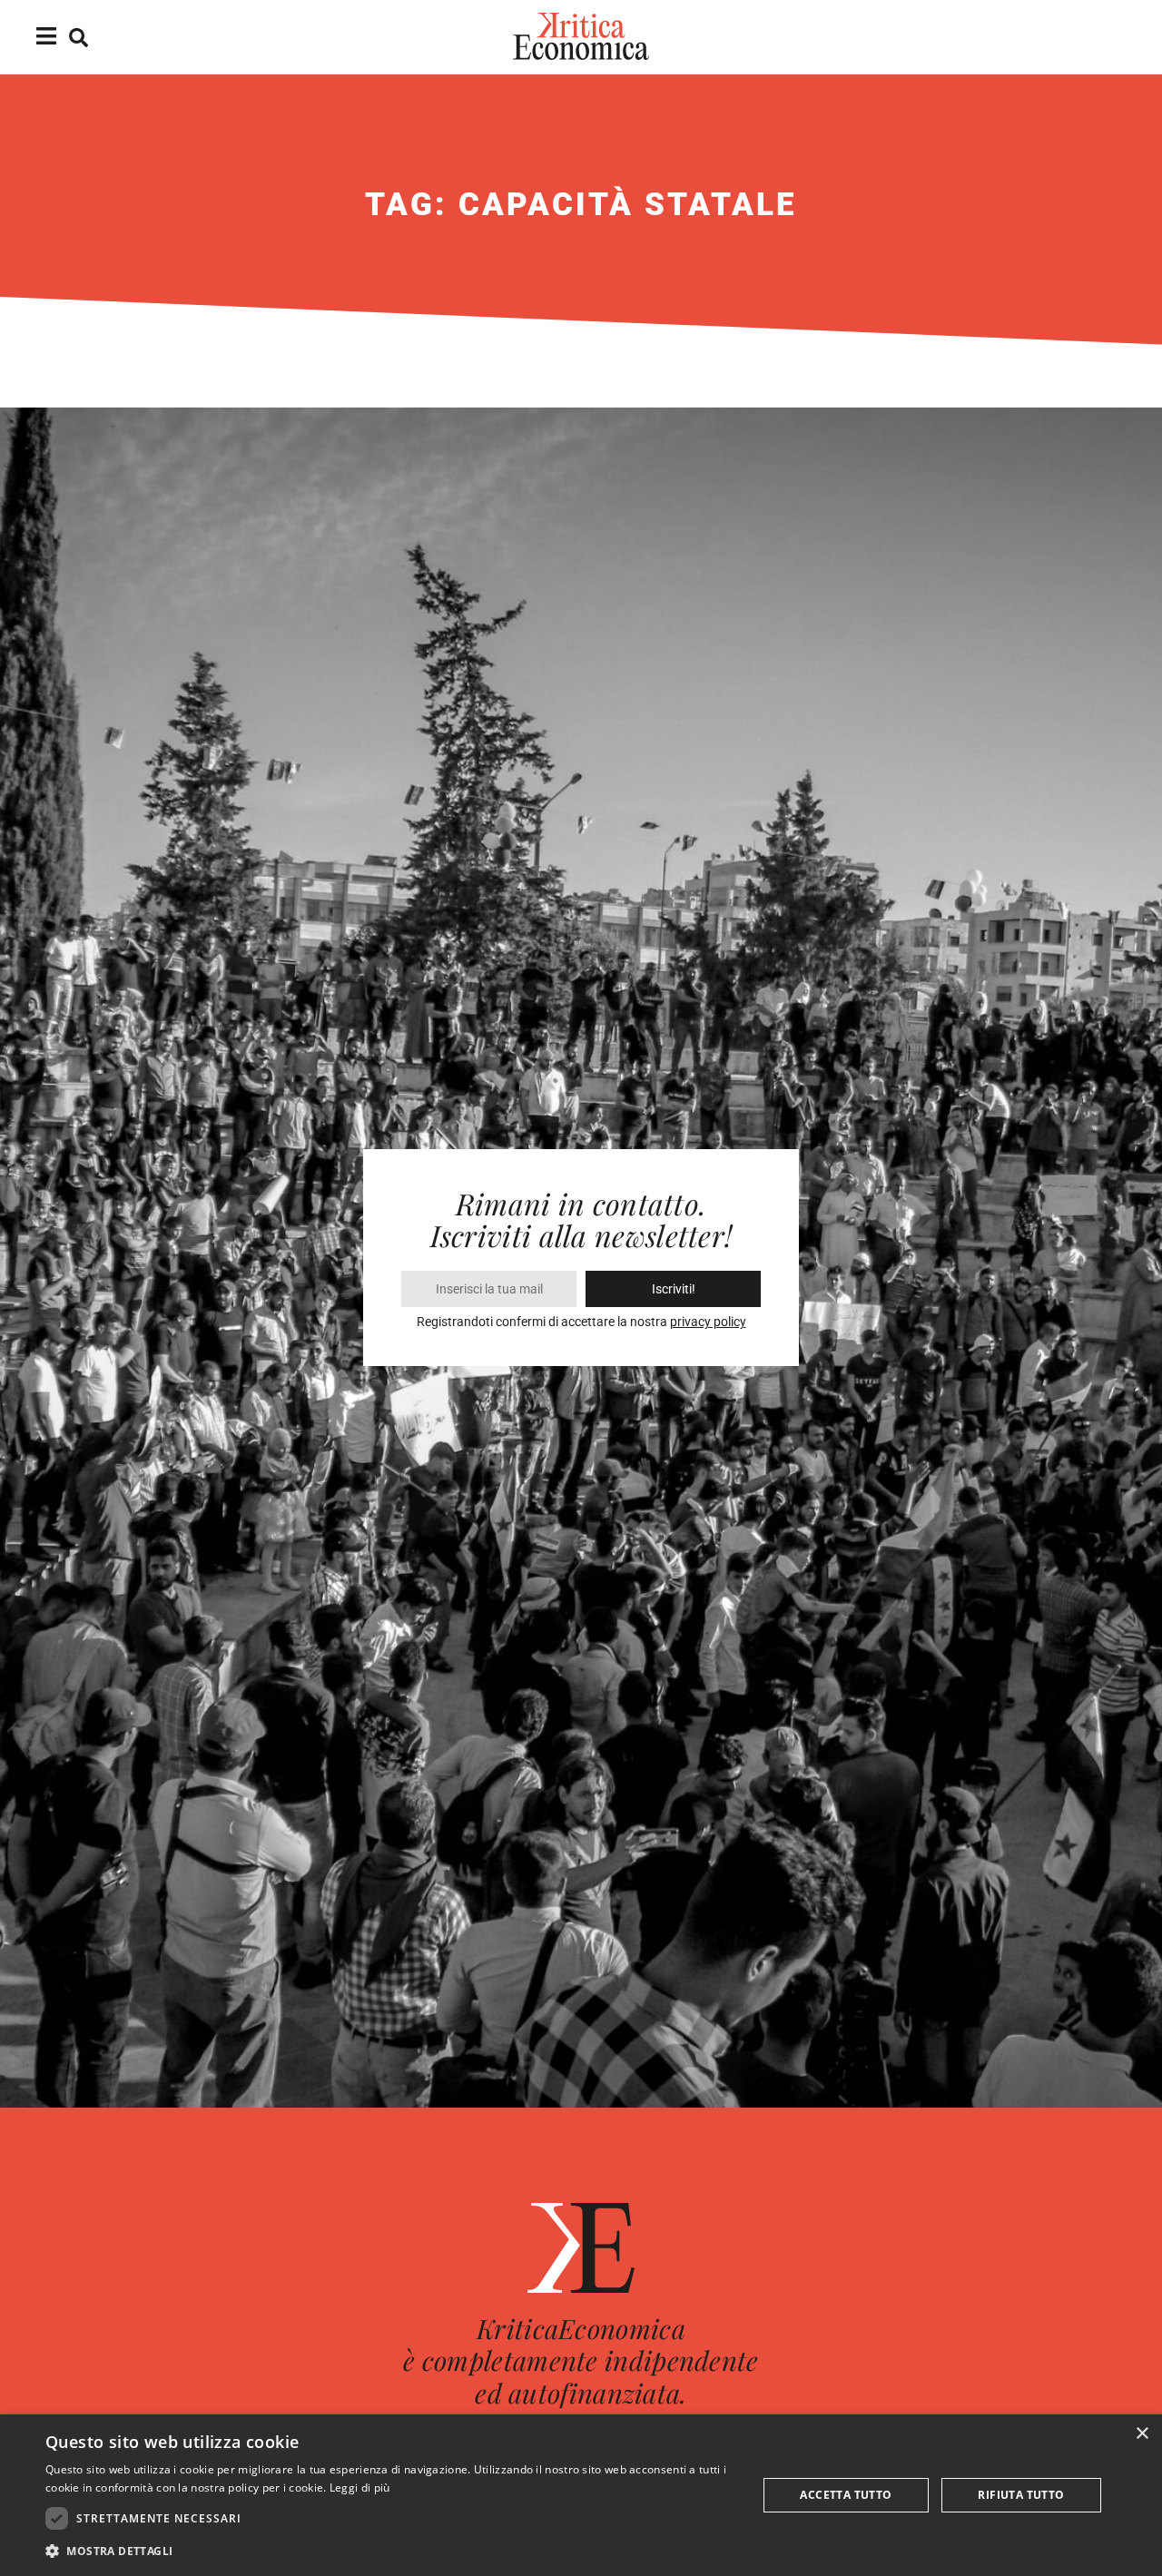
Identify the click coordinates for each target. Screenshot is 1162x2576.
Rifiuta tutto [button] (1021, 2495)
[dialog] (581, 2495)
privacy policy (708, 1322)
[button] (391, 2551)
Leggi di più (360, 2488)
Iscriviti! (674, 1289)
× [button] (1142, 2434)
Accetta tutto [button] (846, 2495)
